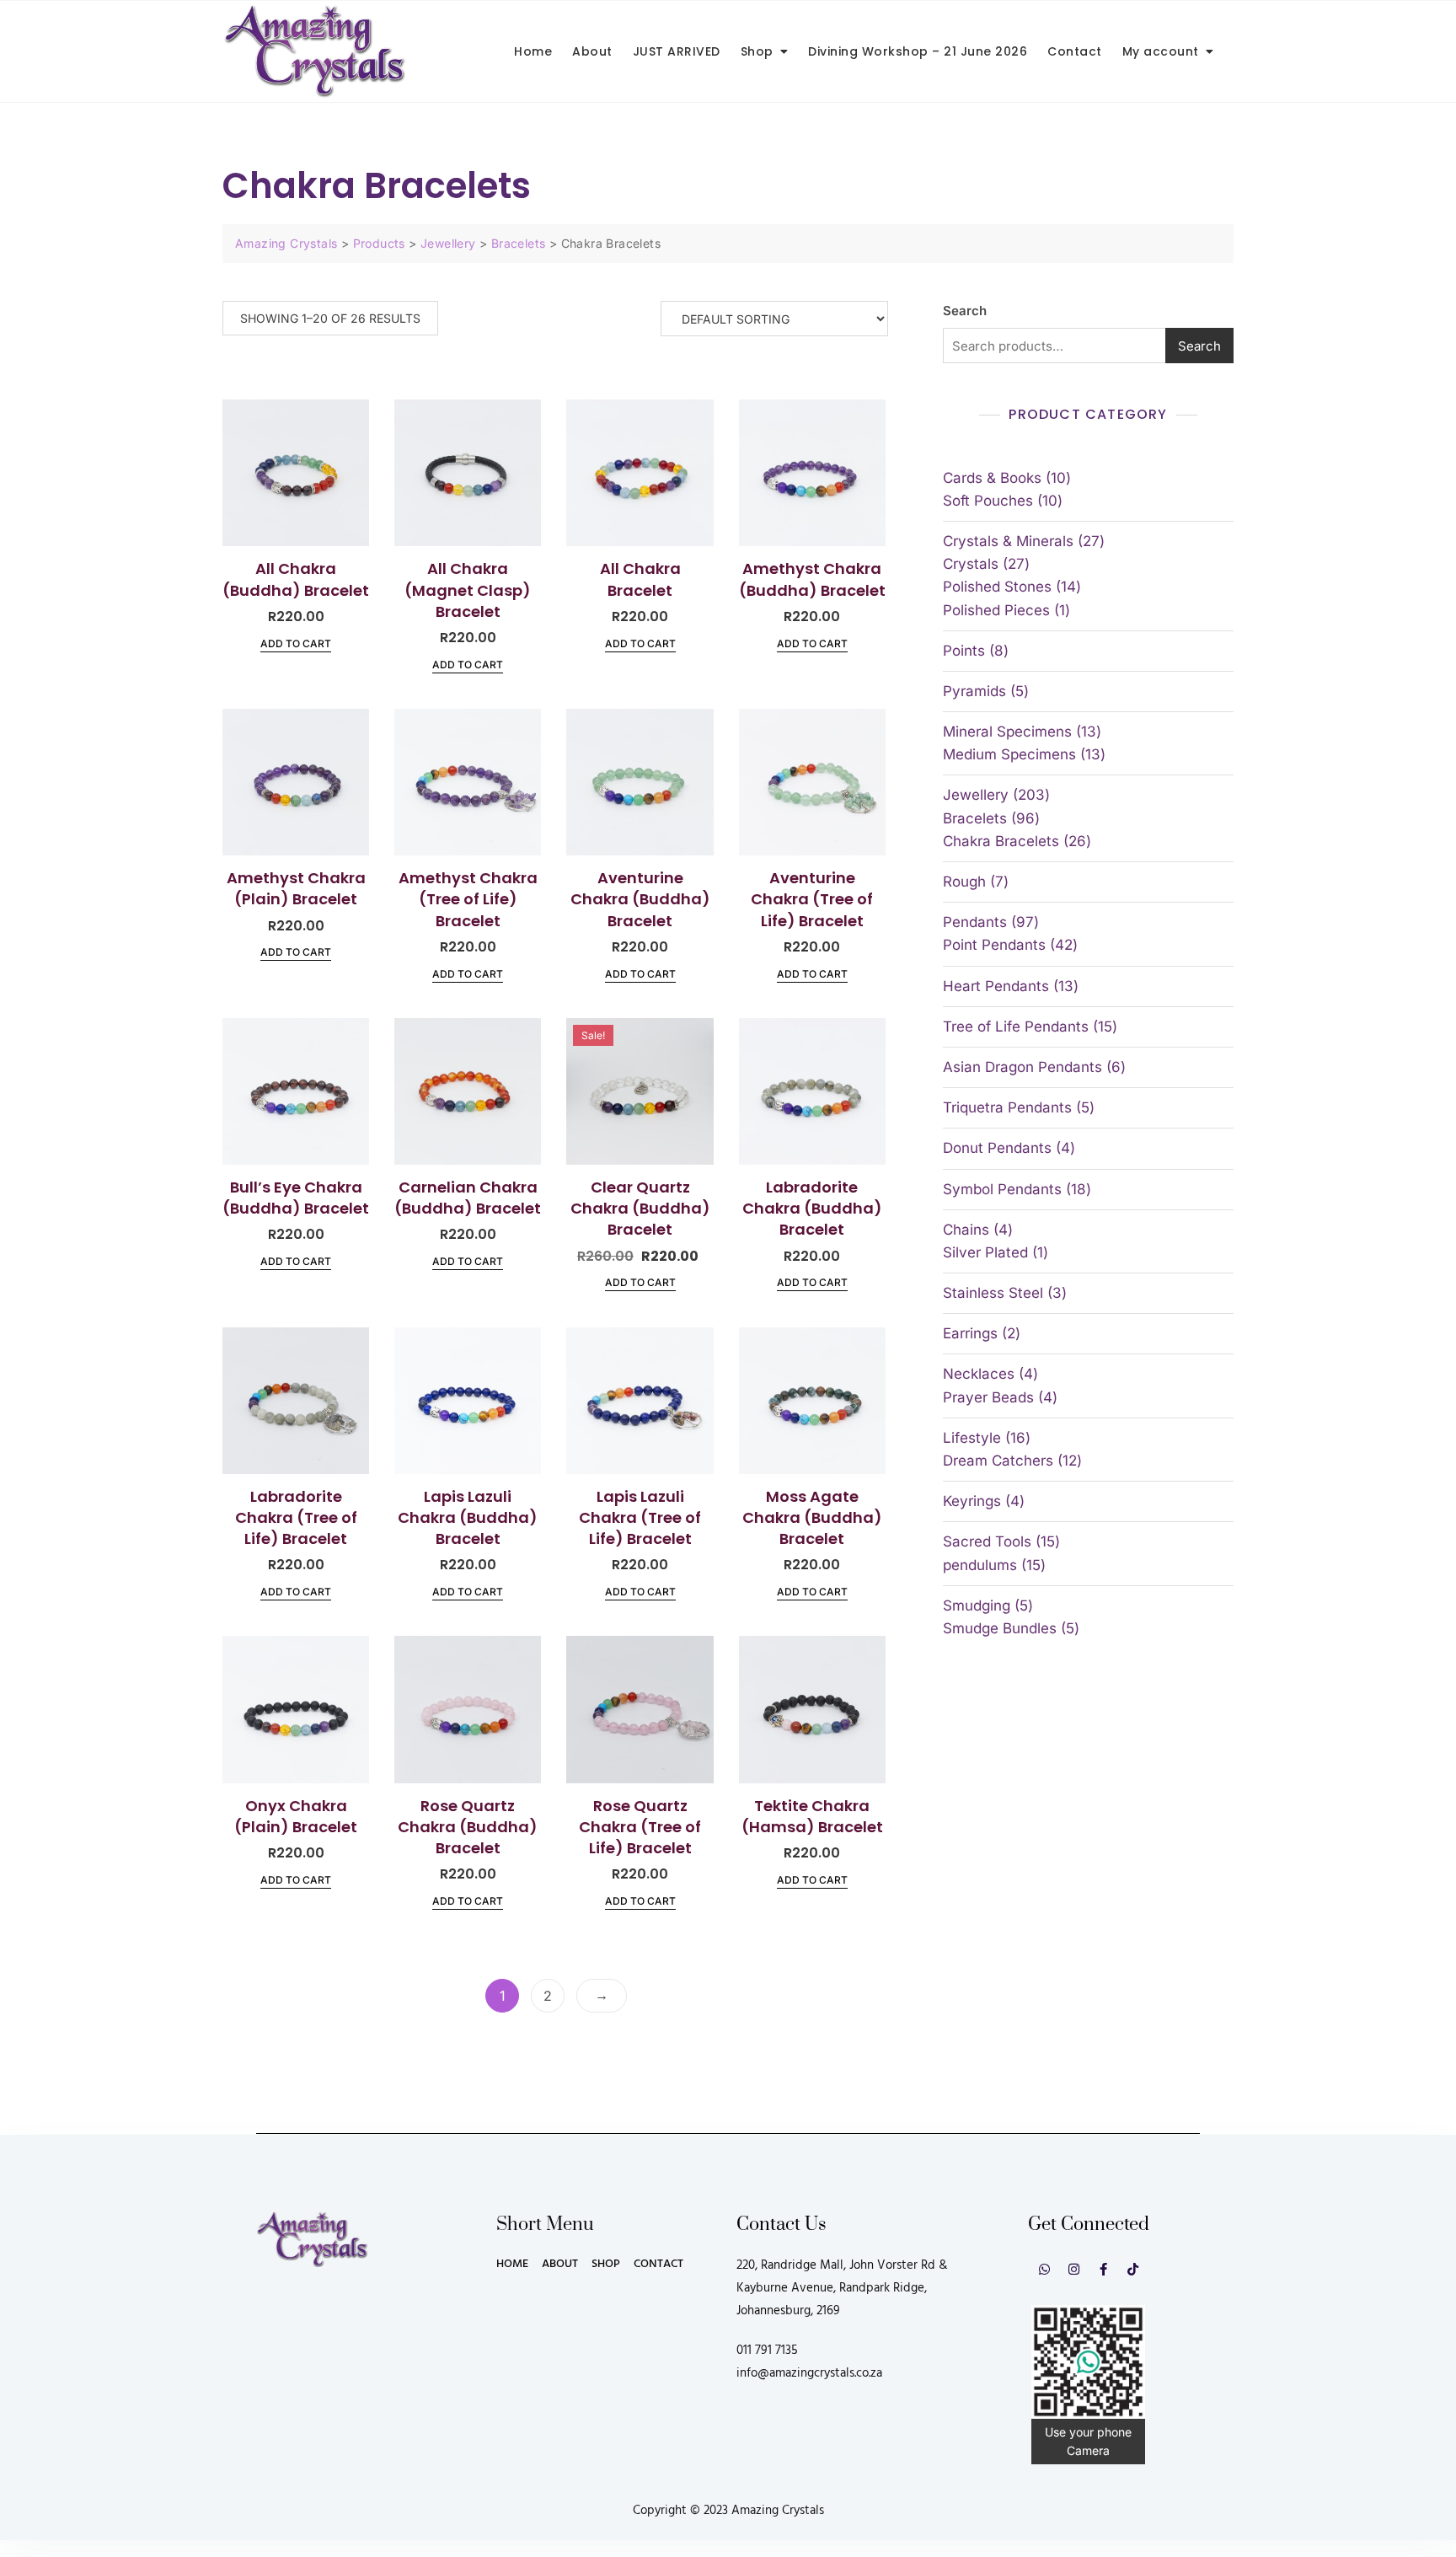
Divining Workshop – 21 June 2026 (918, 51)
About (592, 51)
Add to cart (296, 643)
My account (1161, 51)
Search (965, 311)
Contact (1075, 51)
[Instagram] (1074, 2269)
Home (533, 51)
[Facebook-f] (1103, 2269)
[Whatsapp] (1044, 2269)
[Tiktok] (1133, 2269)
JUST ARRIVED (677, 51)
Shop (757, 51)
